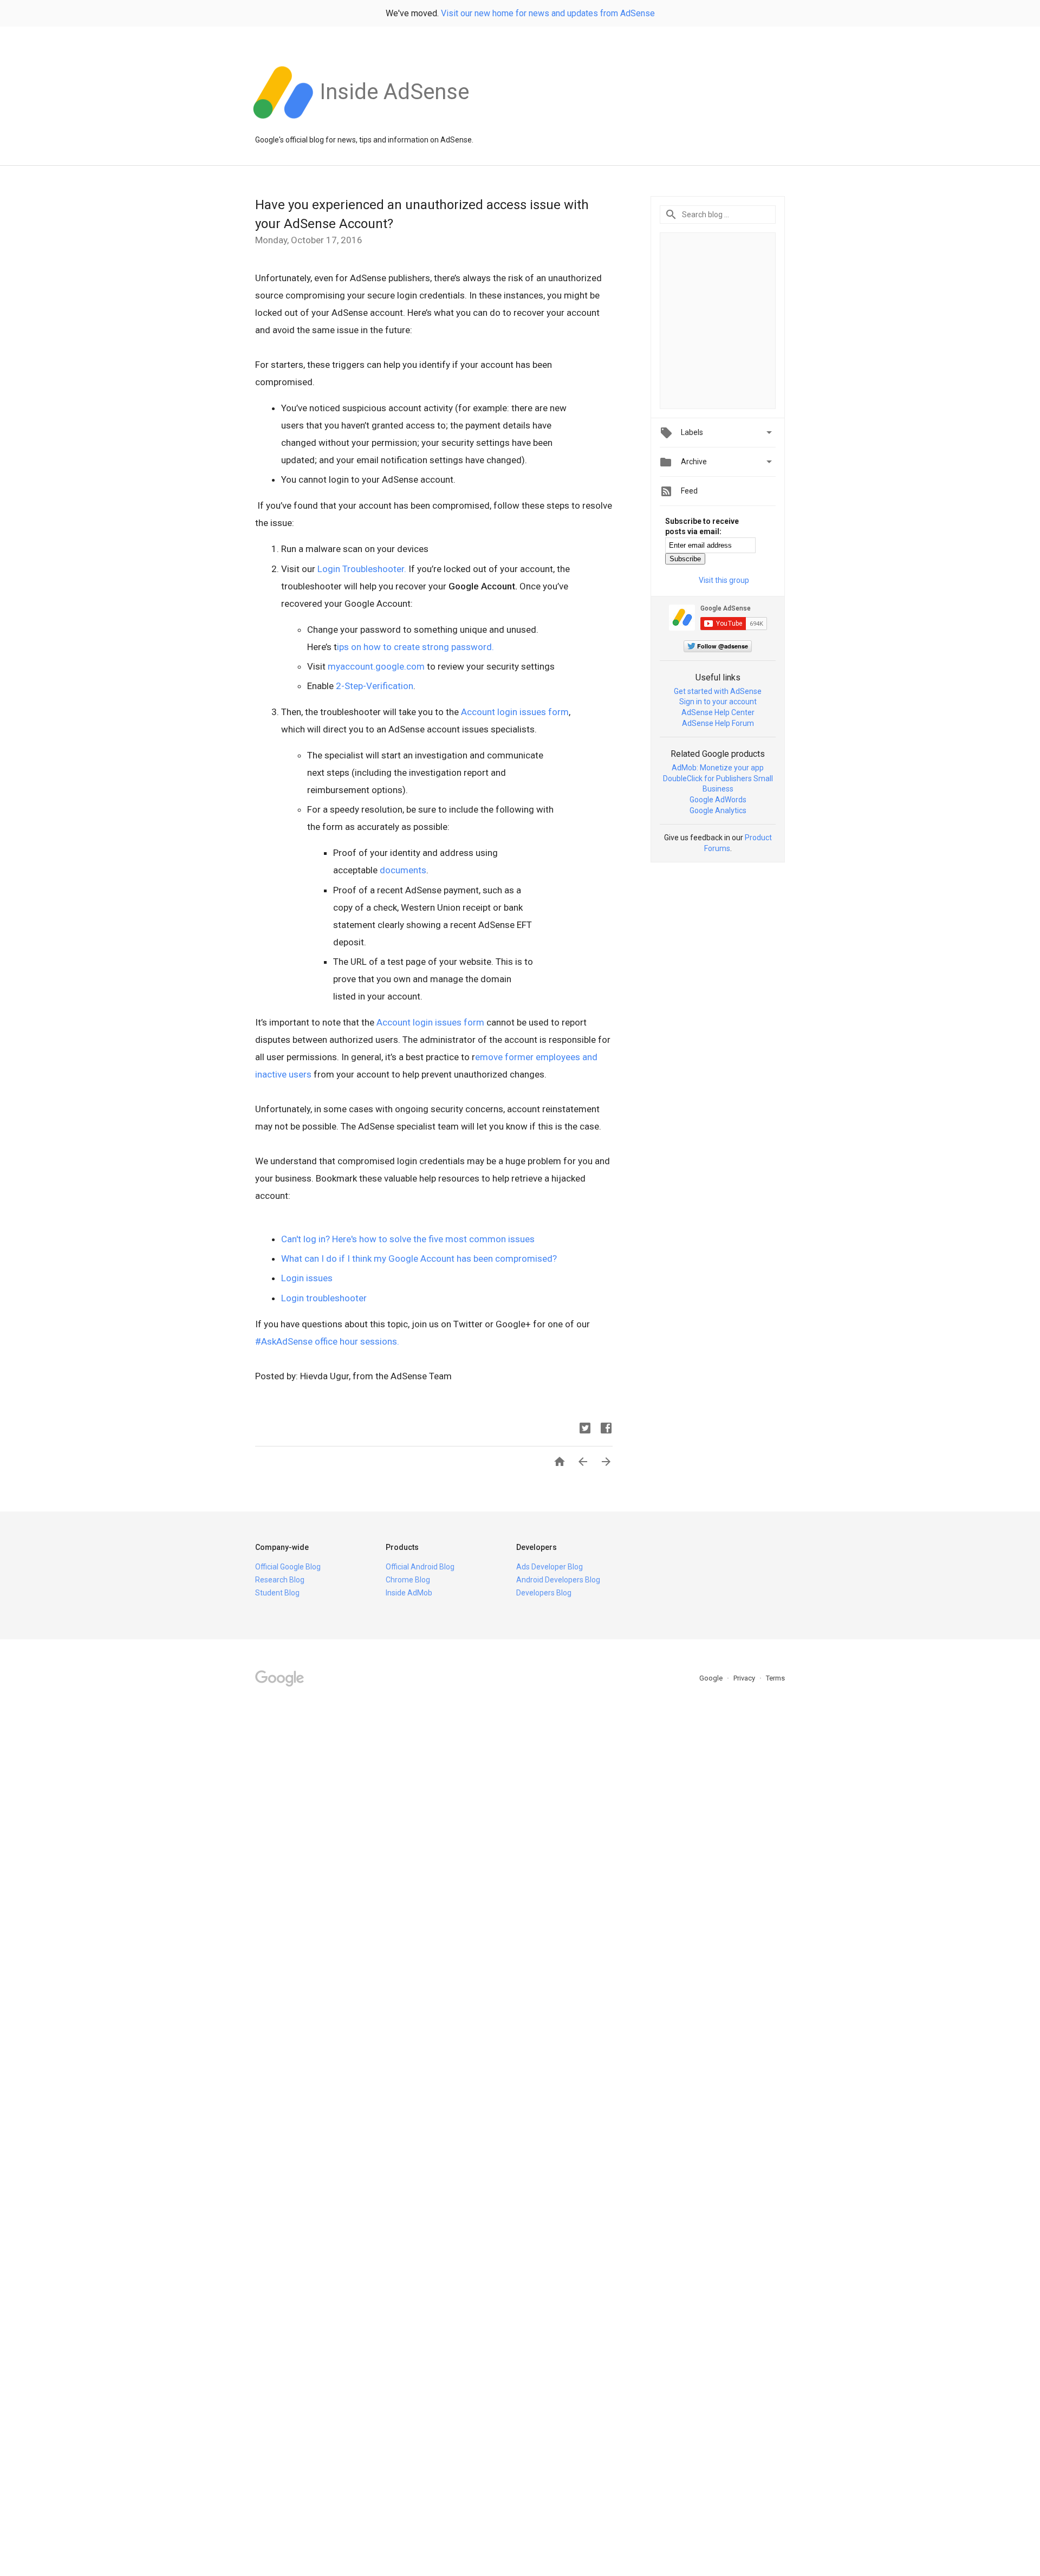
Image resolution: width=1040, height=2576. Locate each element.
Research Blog (280, 1580)
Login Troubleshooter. (362, 569)
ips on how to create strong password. (415, 647)
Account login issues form (515, 712)
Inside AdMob (409, 1593)
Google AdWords (718, 800)
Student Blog (277, 1593)
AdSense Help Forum (718, 723)
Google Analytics (718, 810)
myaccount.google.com (376, 666)
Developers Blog (544, 1593)
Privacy (745, 1678)
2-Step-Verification (375, 686)
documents (403, 870)
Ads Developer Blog (550, 1567)
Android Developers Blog (558, 1580)
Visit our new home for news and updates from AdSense (548, 13)
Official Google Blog (288, 1567)
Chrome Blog (408, 1580)
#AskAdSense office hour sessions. (327, 1341)
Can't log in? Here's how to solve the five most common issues (408, 1239)
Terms (775, 1678)
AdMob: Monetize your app (718, 768)
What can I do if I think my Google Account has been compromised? (419, 1258)
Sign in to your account (718, 702)
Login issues (307, 1278)
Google (712, 1678)
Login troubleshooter (324, 1298)
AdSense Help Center (718, 712)
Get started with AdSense (718, 691)
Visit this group (724, 580)
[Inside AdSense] (394, 124)
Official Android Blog (420, 1567)
